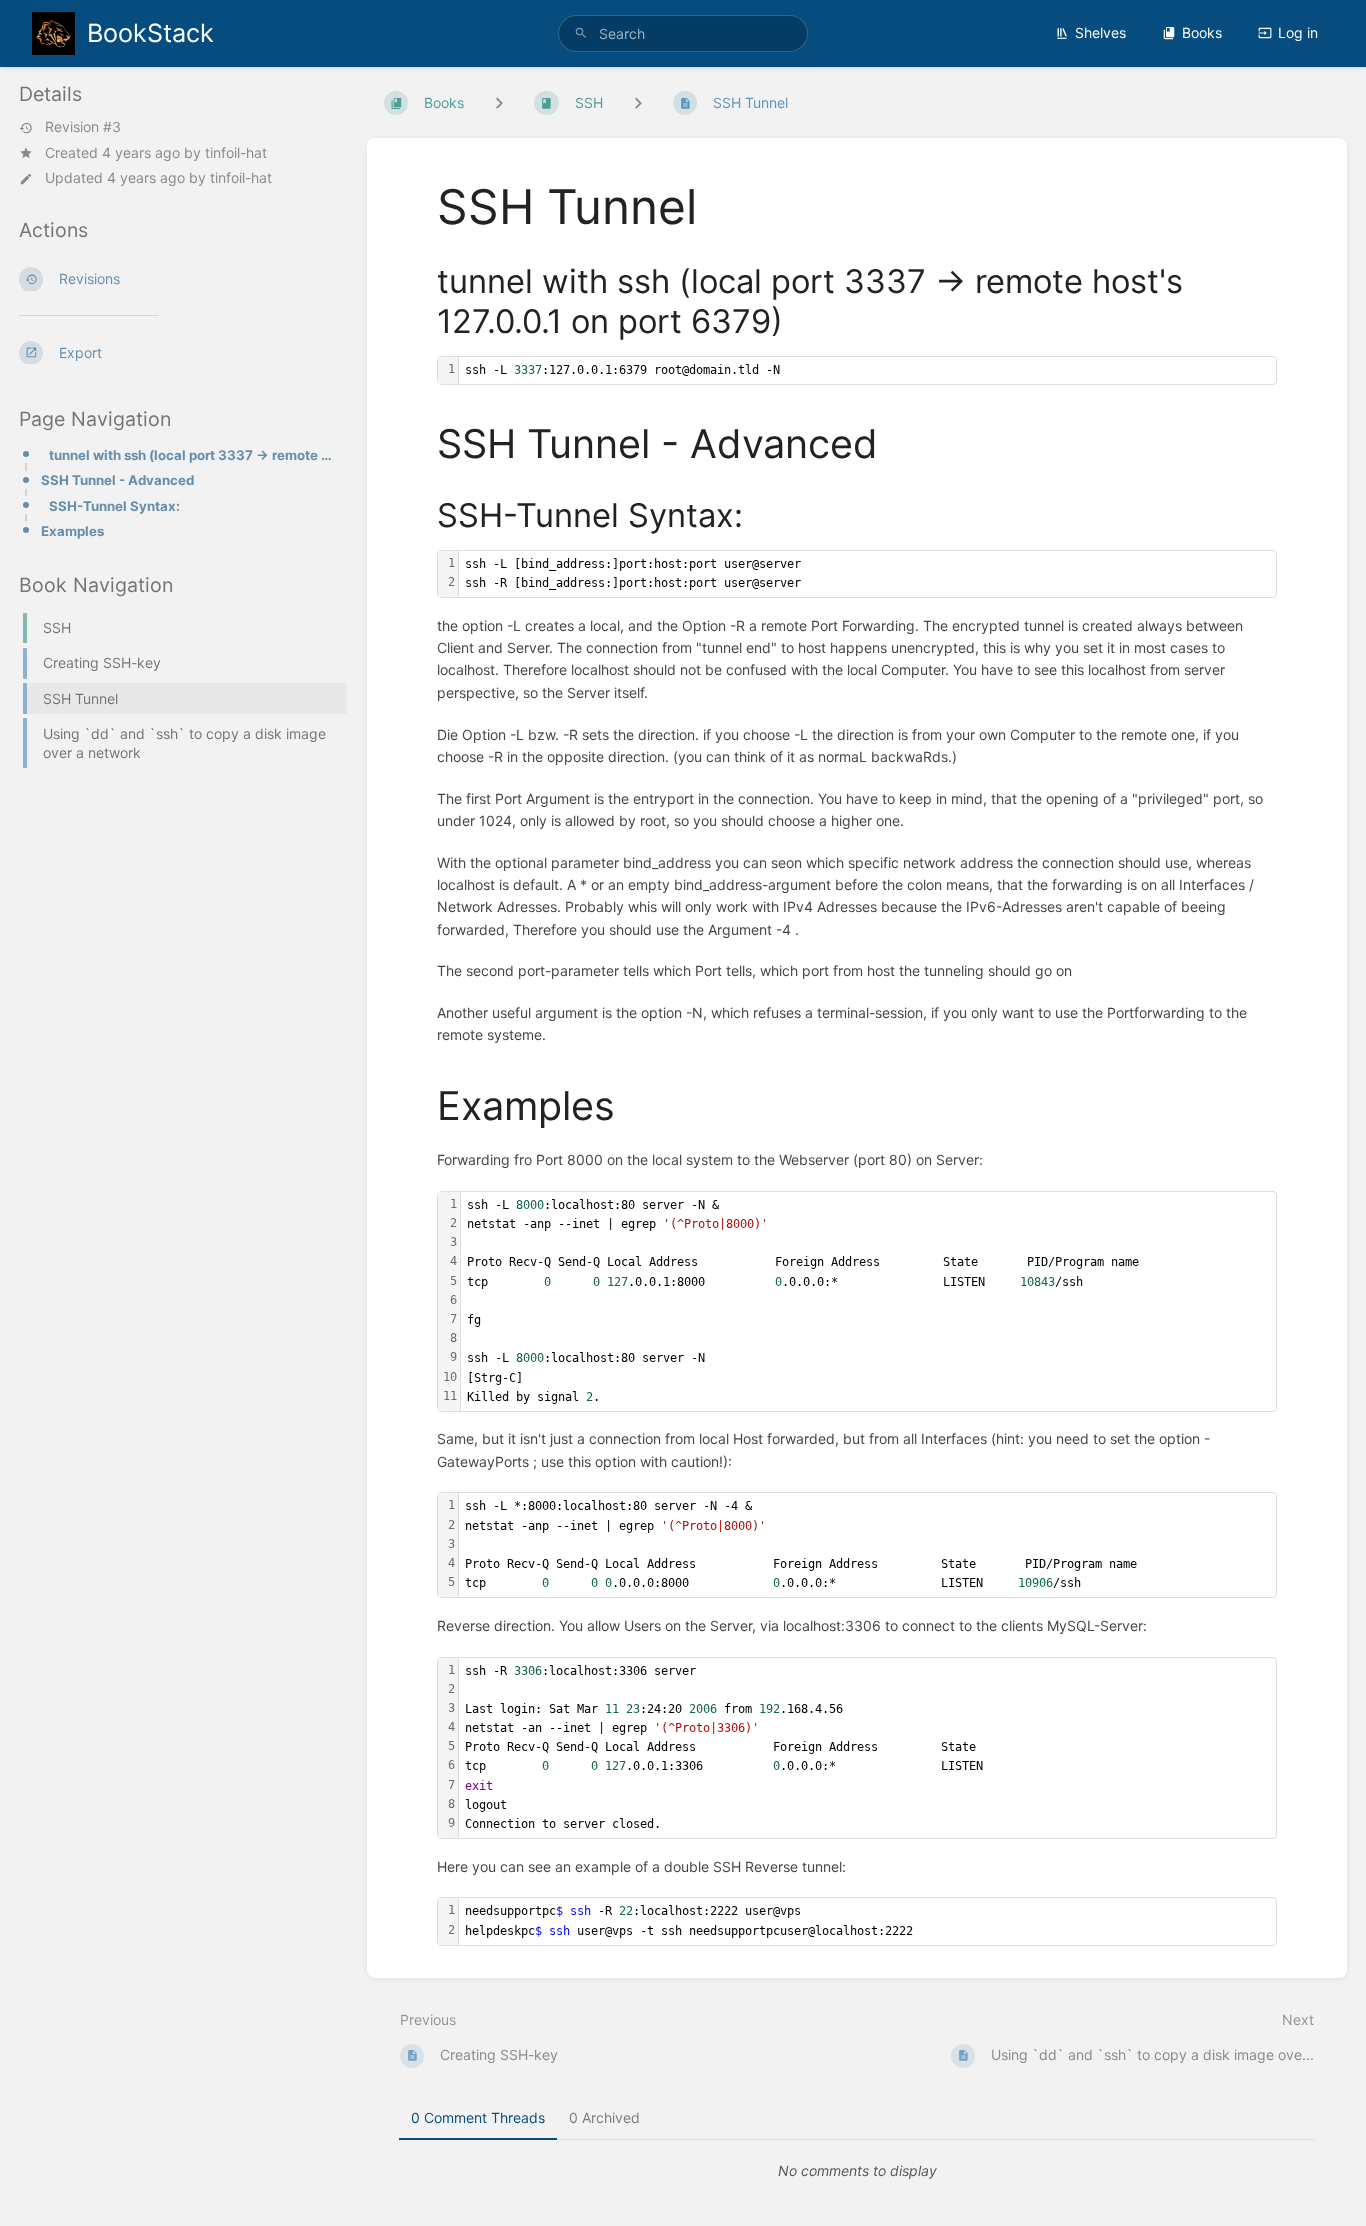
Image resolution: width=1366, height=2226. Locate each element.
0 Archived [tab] (604, 2117)
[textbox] (867, 370)
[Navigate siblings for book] (499, 102)
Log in (1298, 32)
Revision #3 (83, 128)
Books (1202, 32)
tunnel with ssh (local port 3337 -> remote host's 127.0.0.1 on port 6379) (192, 455)
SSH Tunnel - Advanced (117, 480)
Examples (72, 531)
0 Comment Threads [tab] (478, 2117)
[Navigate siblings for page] (638, 102)
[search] (683, 33)
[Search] (581, 33)
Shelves (1100, 32)
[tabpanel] (857, 2171)
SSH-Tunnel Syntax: (114, 506)
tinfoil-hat (236, 152)
